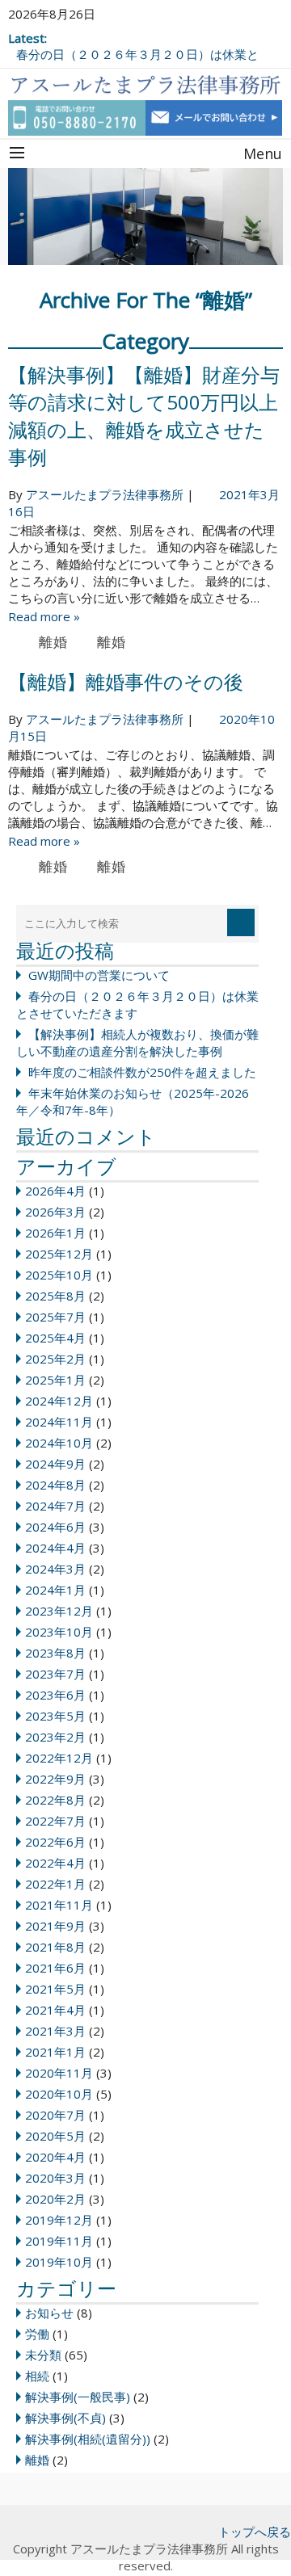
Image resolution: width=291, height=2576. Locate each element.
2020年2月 (55, 2199)
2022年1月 (55, 1884)
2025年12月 (59, 1254)
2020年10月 (59, 2094)
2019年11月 (59, 2241)
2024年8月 (55, 1485)
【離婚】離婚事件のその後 (126, 681)
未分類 (43, 2355)
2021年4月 (55, 2010)
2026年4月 (55, 1191)
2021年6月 (55, 1968)
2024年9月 (55, 1464)
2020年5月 (55, 2136)
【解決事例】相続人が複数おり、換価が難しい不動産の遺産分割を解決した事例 (137, 1042)
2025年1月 (55, 1380)
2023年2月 (55, 1737)
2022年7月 (55, 1821)
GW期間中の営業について (99, 975)
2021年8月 (55, 1947)
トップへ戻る (255, 2532)
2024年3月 (55, 1569)
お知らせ (49, 2313)
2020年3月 (55, 2178)
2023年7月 (55, 1674)
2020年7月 (55, 2115)
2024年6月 (55, 1527)
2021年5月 (55, 1989)
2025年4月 (55, 1338)
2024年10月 (59, 1443)
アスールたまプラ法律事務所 (105, 494)
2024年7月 (55, 1506)
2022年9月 (55, 1779)
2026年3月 (55, 1212)
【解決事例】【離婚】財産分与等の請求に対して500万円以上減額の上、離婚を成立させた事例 (144, 416)
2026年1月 (55, 1233)
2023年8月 (55, 1653)
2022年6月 (55, 1842)
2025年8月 (55, 1296)
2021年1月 (55, 2052)
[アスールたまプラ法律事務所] (145, 82)
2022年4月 (55, 1863)
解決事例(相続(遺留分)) (88, 2439)
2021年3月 (55, 2031)
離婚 (53, 642)
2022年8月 (55, 1800)
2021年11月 (59, 1905)
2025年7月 (55, 1317)
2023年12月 (59, 1611)
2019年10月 (59, 2262)
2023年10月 (59, 1632)
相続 (37, 2376)
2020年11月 (59, 2073)
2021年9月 (55, 1926)
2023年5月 (55, 1716)
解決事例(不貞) (65, 2418)
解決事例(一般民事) (78, 2397)
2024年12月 (59, 1401)
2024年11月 (59, 1422)
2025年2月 (55, 1359)
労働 (37, 2334)
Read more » (44, 616)
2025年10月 (59, 1275)
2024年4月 (55, 1548)
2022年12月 (59, 1758)
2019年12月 (59, 2220)
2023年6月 (55, 1695)
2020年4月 (55, 2157)
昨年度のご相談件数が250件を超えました (142, 1072)
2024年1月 (55, 1590)
